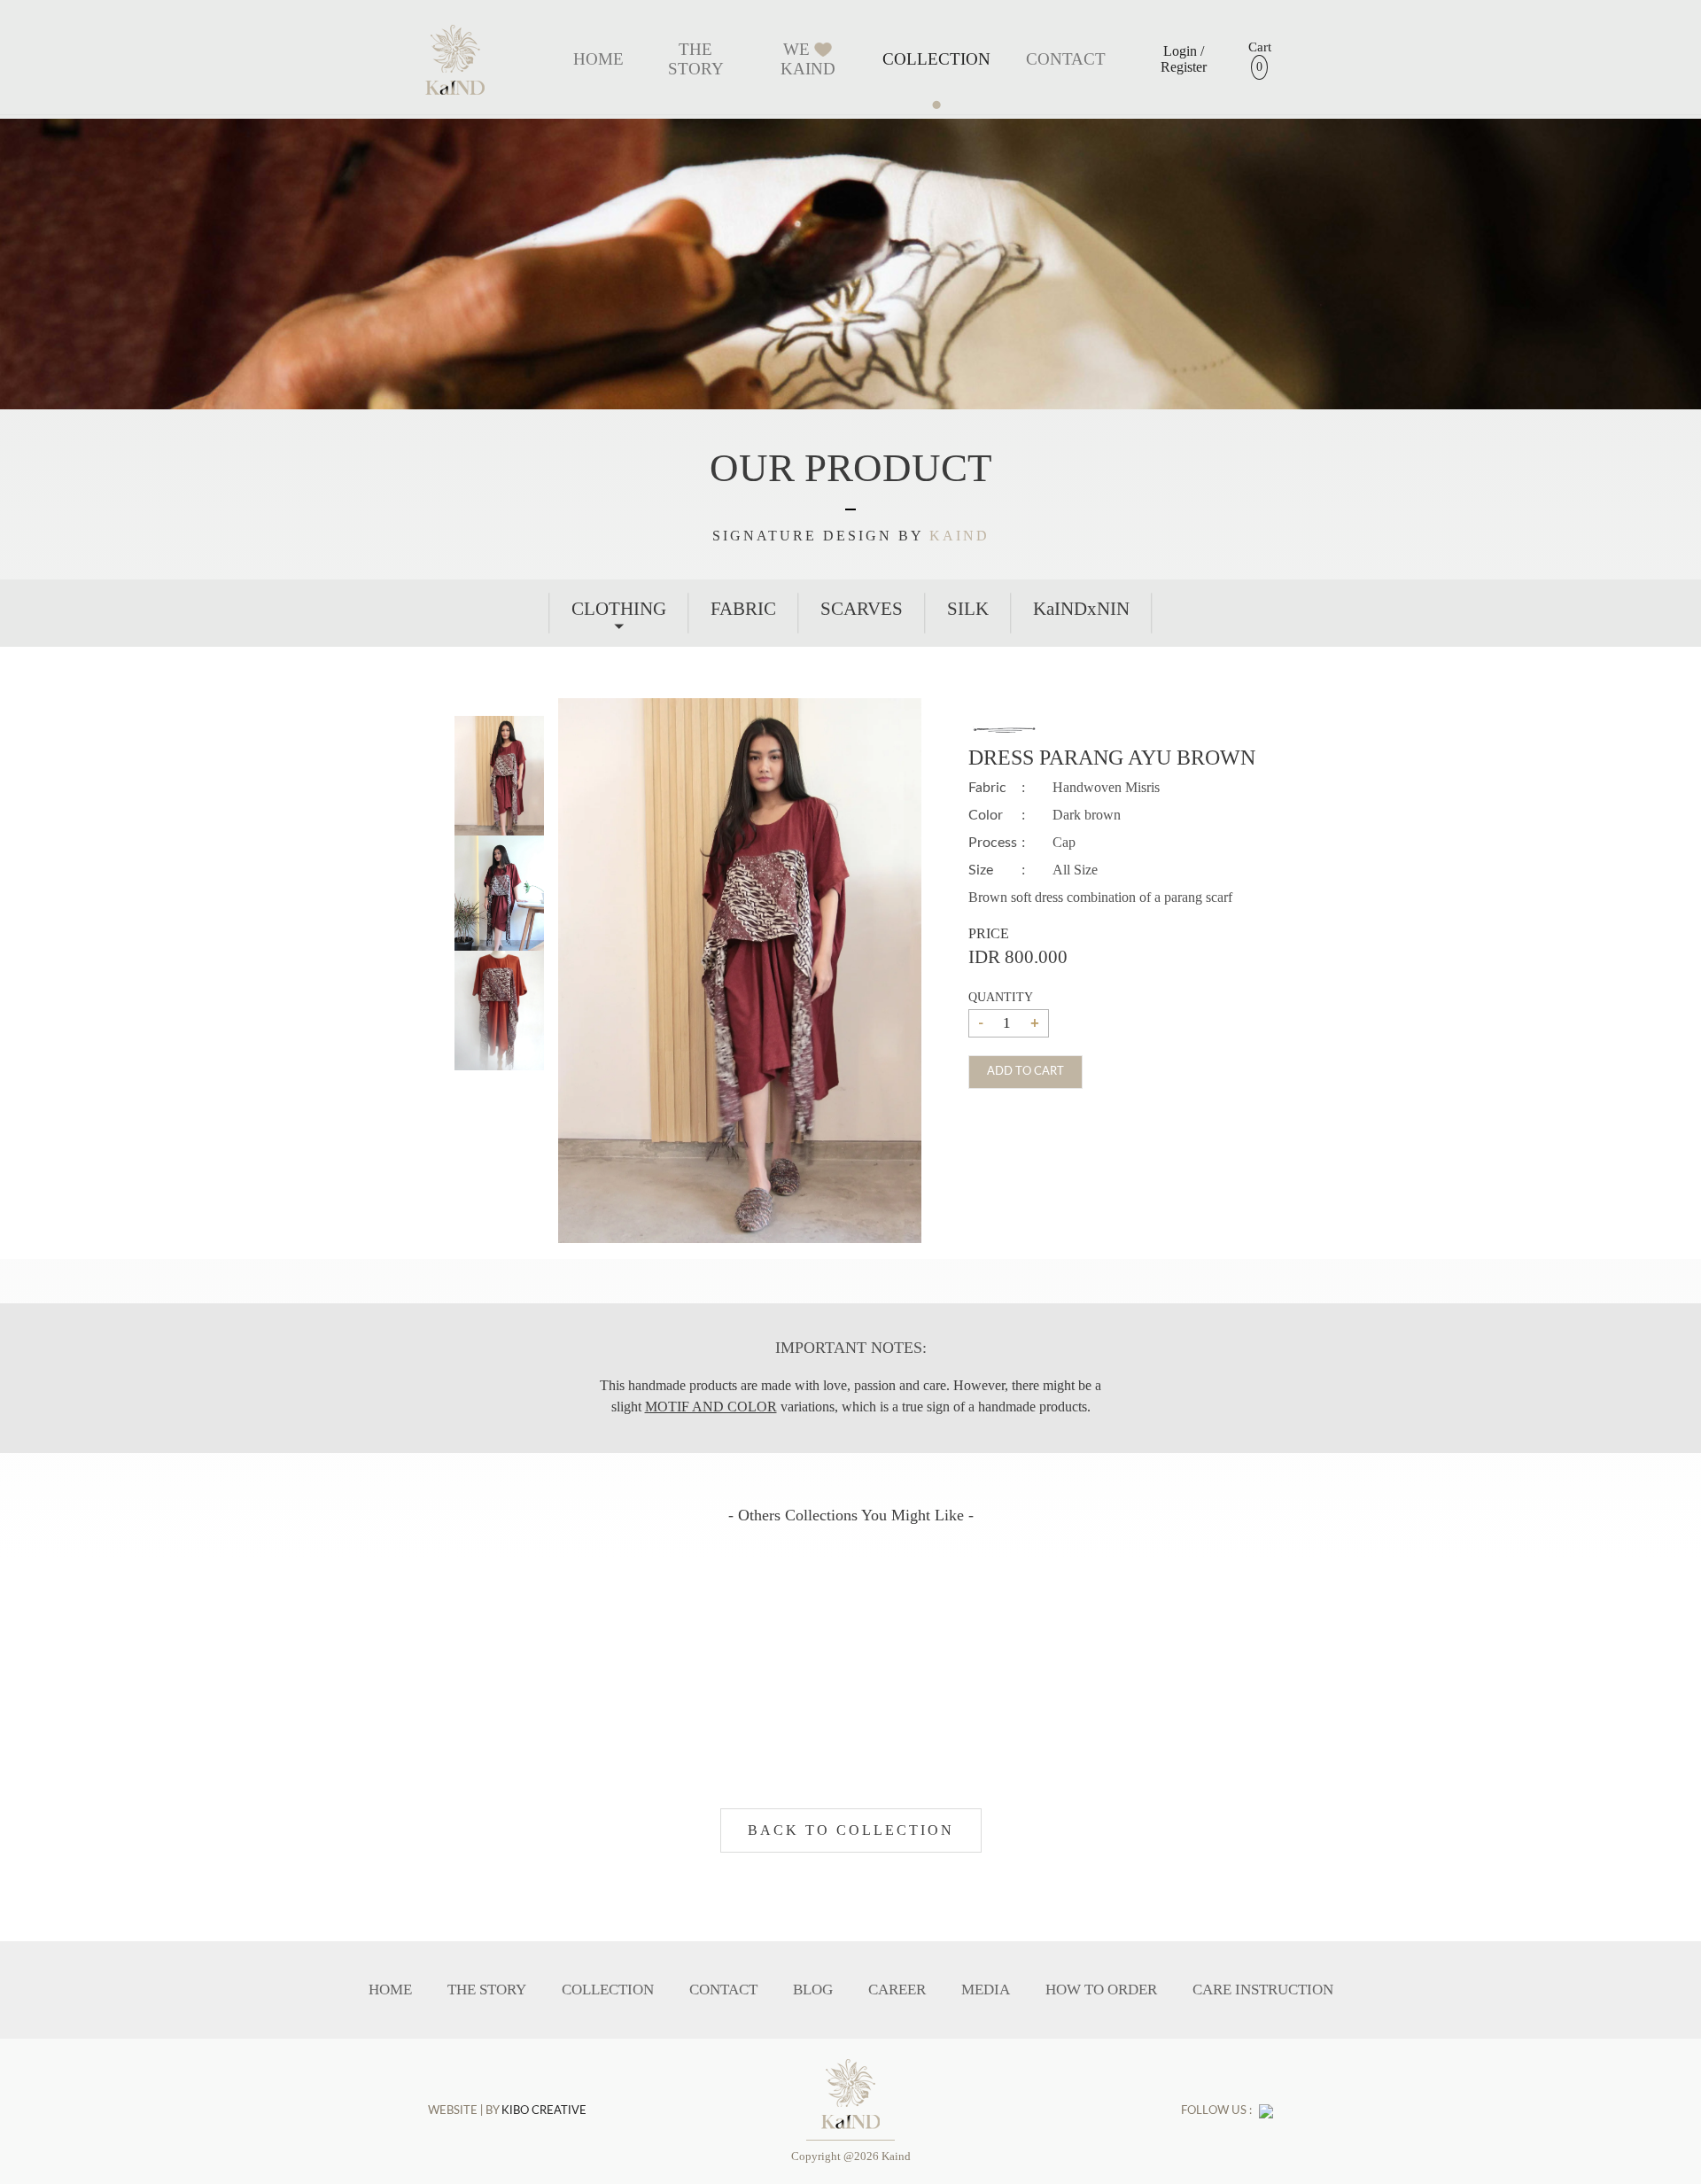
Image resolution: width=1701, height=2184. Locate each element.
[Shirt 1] (499, 781)
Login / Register (1184, 59)
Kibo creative (544, 2111)
